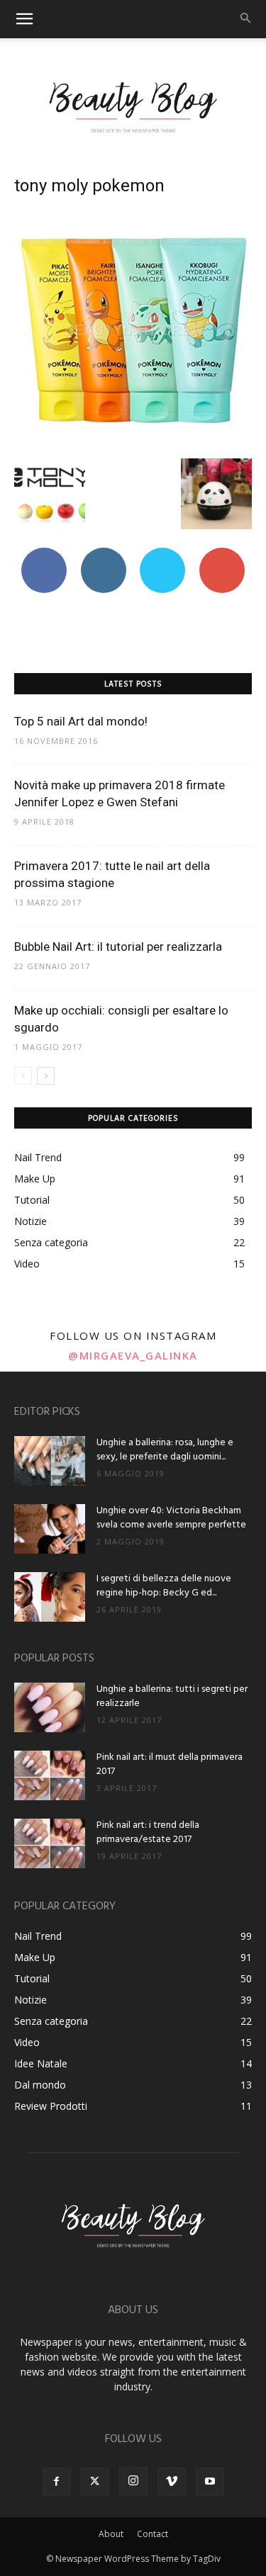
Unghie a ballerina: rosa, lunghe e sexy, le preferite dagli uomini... (165, 1450)
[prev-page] (23, 1076)
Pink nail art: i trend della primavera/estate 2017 (148, 1832)
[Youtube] (210, 2482)
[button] (24, 19)
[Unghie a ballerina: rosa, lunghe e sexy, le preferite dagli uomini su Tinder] (50, 1461)
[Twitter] (95, 2482)
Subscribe (222, 553)
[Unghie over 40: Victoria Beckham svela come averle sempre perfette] (50, 1529)
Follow (103, 553)
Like (44, 553)
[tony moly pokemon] (133, 444)
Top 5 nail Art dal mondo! (81, 721)
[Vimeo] (172, 2482)
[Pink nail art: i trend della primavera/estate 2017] (50, 1843)
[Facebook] (57, 2482)
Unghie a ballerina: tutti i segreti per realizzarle (172, 1696)
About (111, 2534)
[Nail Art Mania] (133, 106)
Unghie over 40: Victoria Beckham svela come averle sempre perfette (171, 1518)
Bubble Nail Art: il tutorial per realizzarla (118, 947)
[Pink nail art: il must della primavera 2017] (50, 1775)
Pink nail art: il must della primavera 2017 (170, 1764)
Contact (153, 2534)
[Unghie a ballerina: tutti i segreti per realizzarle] (50, 1707)
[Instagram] (133, 2481)
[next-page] (46, 1076)
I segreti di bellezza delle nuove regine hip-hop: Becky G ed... (164, 1586)
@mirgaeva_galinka (133, 1355)
